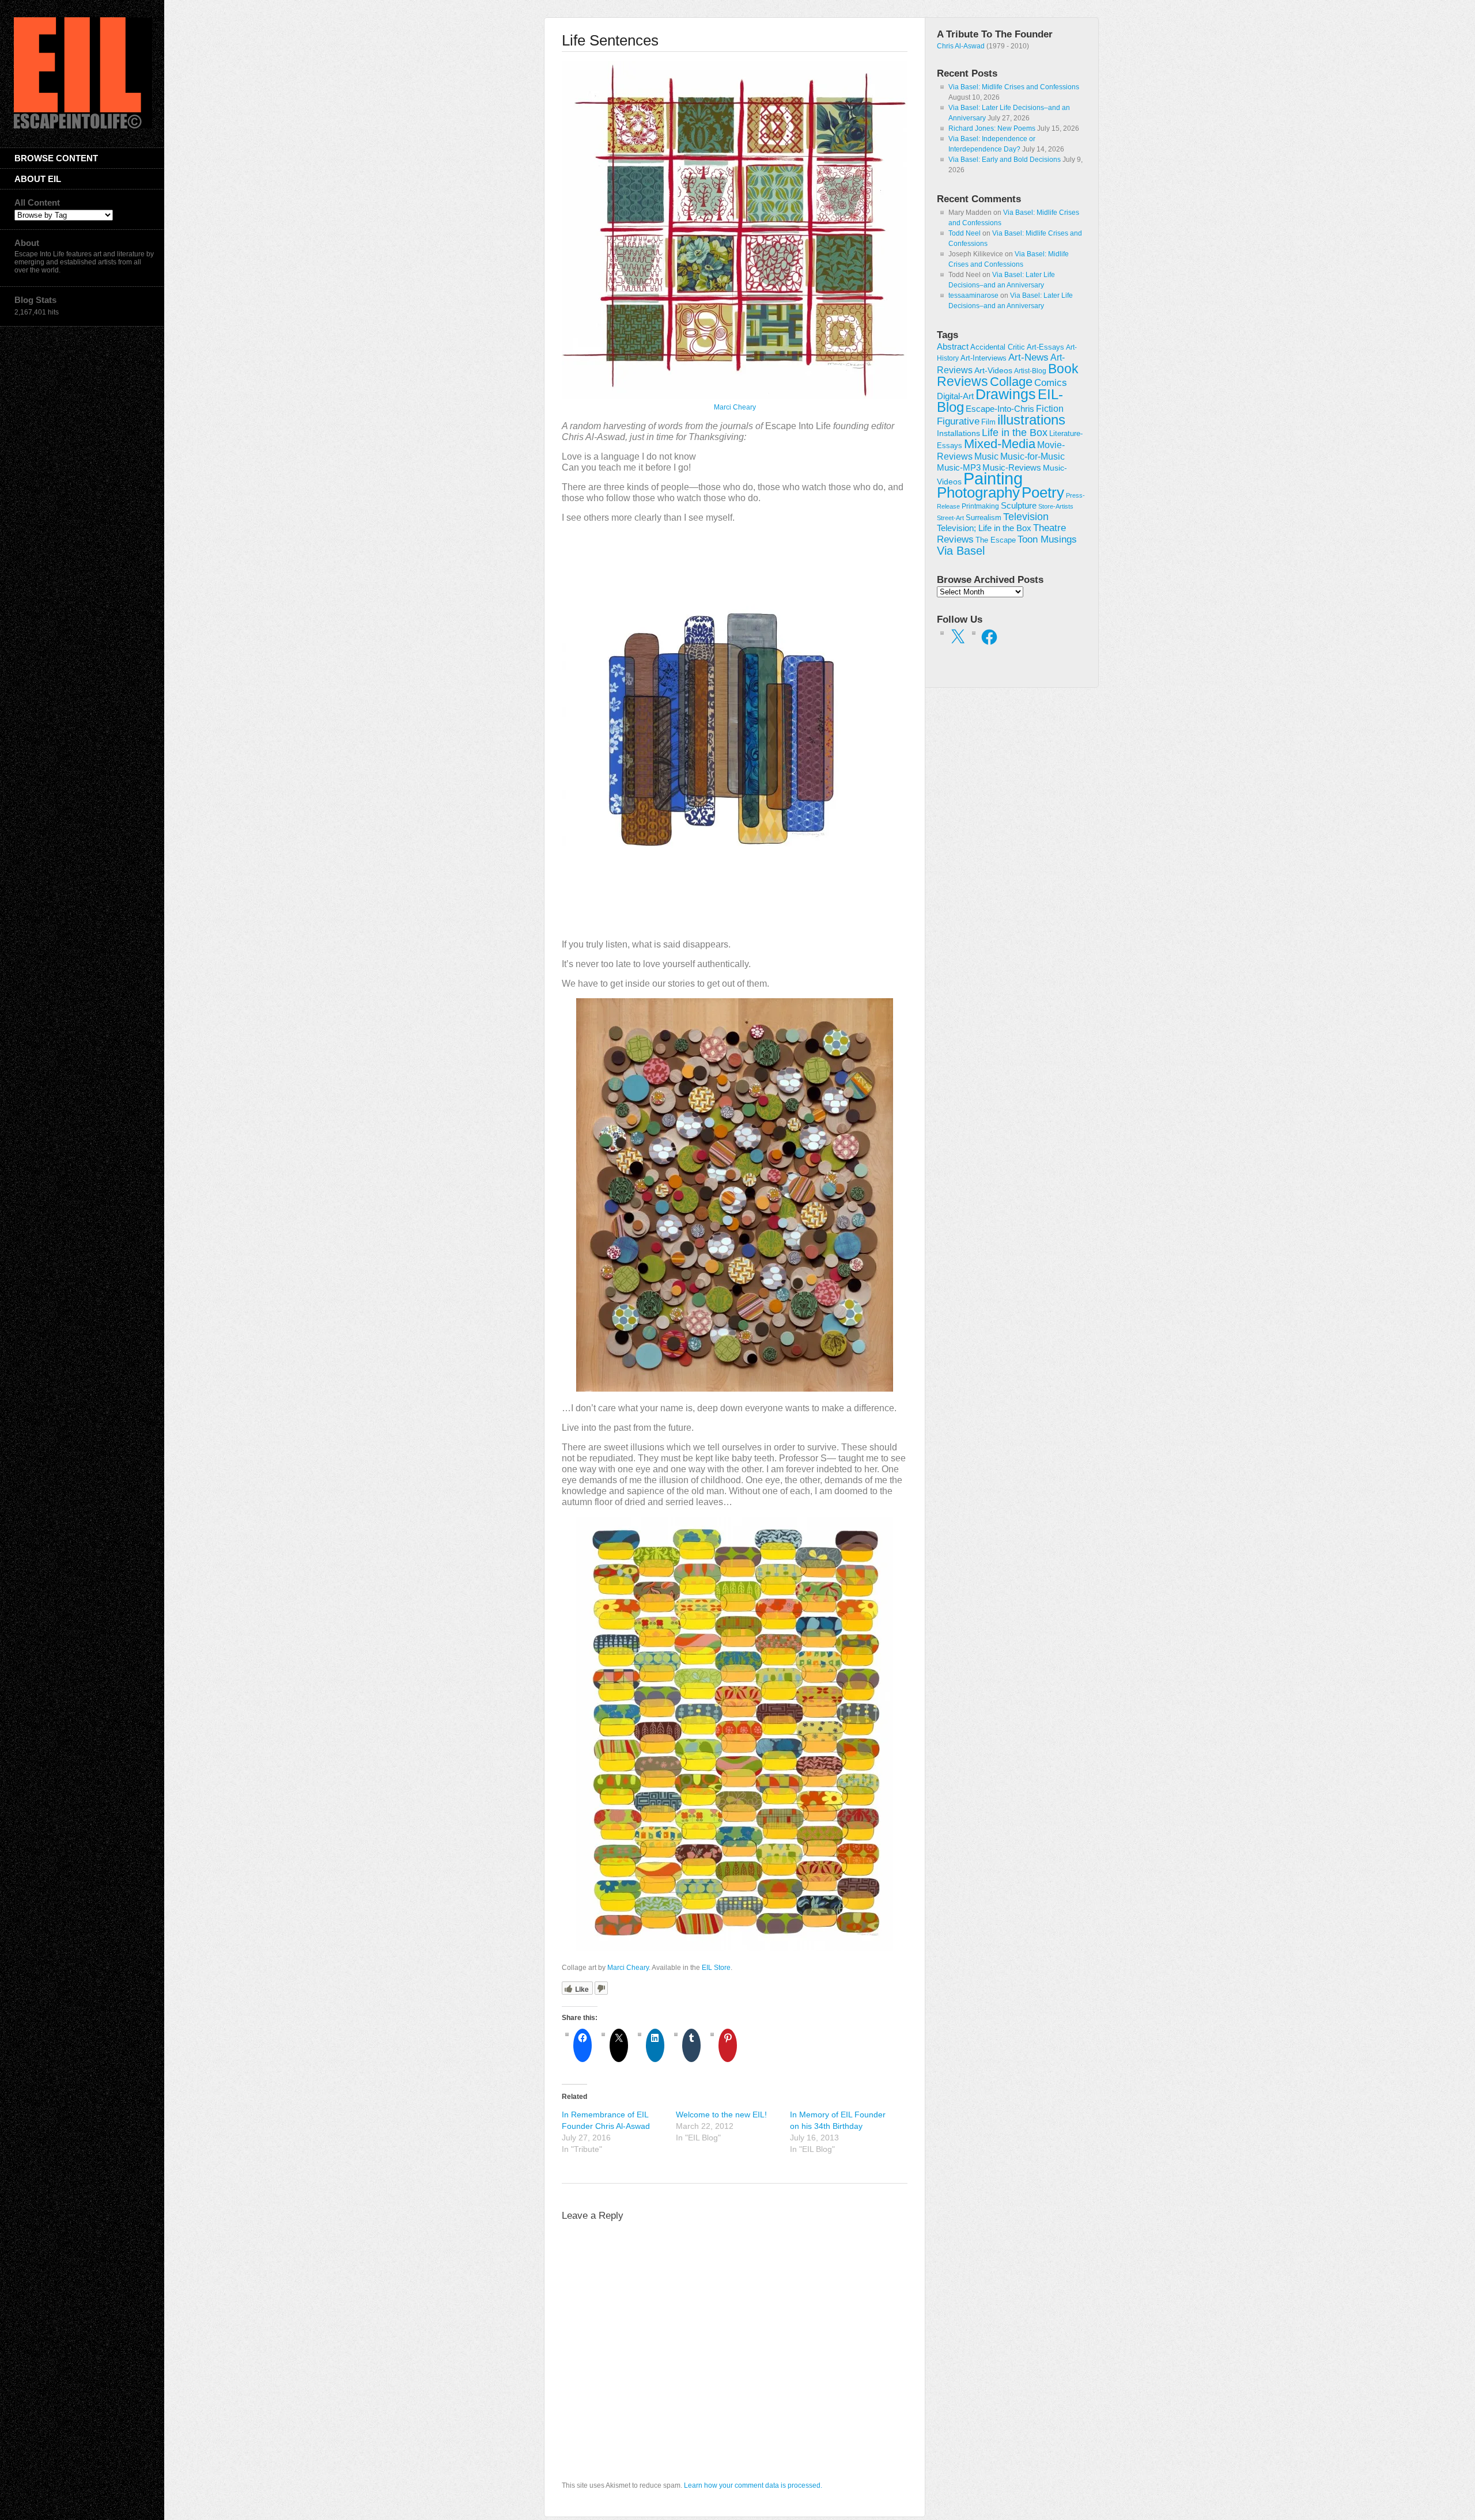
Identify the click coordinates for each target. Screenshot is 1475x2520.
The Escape (996, 540)
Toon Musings (1047, 539)
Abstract (953, 347)
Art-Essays (1045, 347)
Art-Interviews (984, 358)
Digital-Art (955, 396)
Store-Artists (1056, 506)
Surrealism (984, 518)
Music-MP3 (959, 468)
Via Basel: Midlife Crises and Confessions (1014, 87)
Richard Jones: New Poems (992, 128)
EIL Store (716, 1968)
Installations (958, 433)
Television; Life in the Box (984, 528)
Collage (1011, 382)
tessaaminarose (973, 295)
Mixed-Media (1000, 444)
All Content (37, 202)
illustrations (1031, 420)
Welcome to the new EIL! (721, 2114)
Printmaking (980, 506)
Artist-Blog (1030, 371)
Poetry (1043, 492)
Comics (1051, 382)
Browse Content (56, 158)
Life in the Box (1015, 433)
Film (988, 422)
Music (986, 456)
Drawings (1006, 394)
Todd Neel (965, 233)
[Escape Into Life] (83, 126)
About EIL (38, 179)
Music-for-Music (1032, 456)
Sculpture (1019, 506)
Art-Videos (993, 370)
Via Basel (961, 550)
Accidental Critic (998, 347)
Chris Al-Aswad (961, 46)
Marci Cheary (735, 407)
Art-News (1028, 357)
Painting (993, 478)
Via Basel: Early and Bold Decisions (1005, 160)
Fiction (1050, 408)
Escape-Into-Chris (1000, 409)
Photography (978, 492)
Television (1026, 517)
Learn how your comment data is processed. (753, 2485)
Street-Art (950, 518)
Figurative (958, 421)
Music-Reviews (1012, 467)
